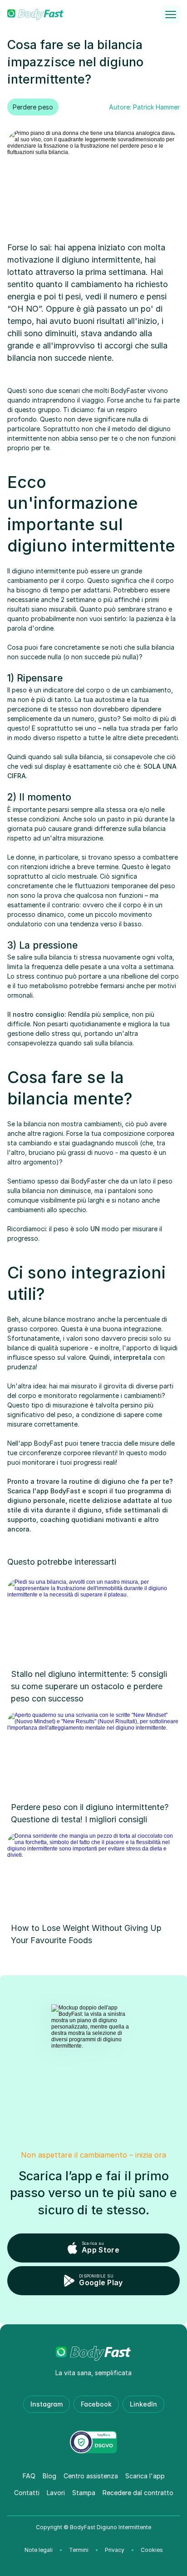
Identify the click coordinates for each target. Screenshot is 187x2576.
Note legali (39, 2550)
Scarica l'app (145, 2476)
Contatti (27, 2493)
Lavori (56, 2493)
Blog (49, 2476)
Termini (79, 2550)
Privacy (115, 2550)
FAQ (29, 2476)
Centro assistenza (91, 2476)
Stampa (84, 2493)
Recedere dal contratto (138, 2493)
